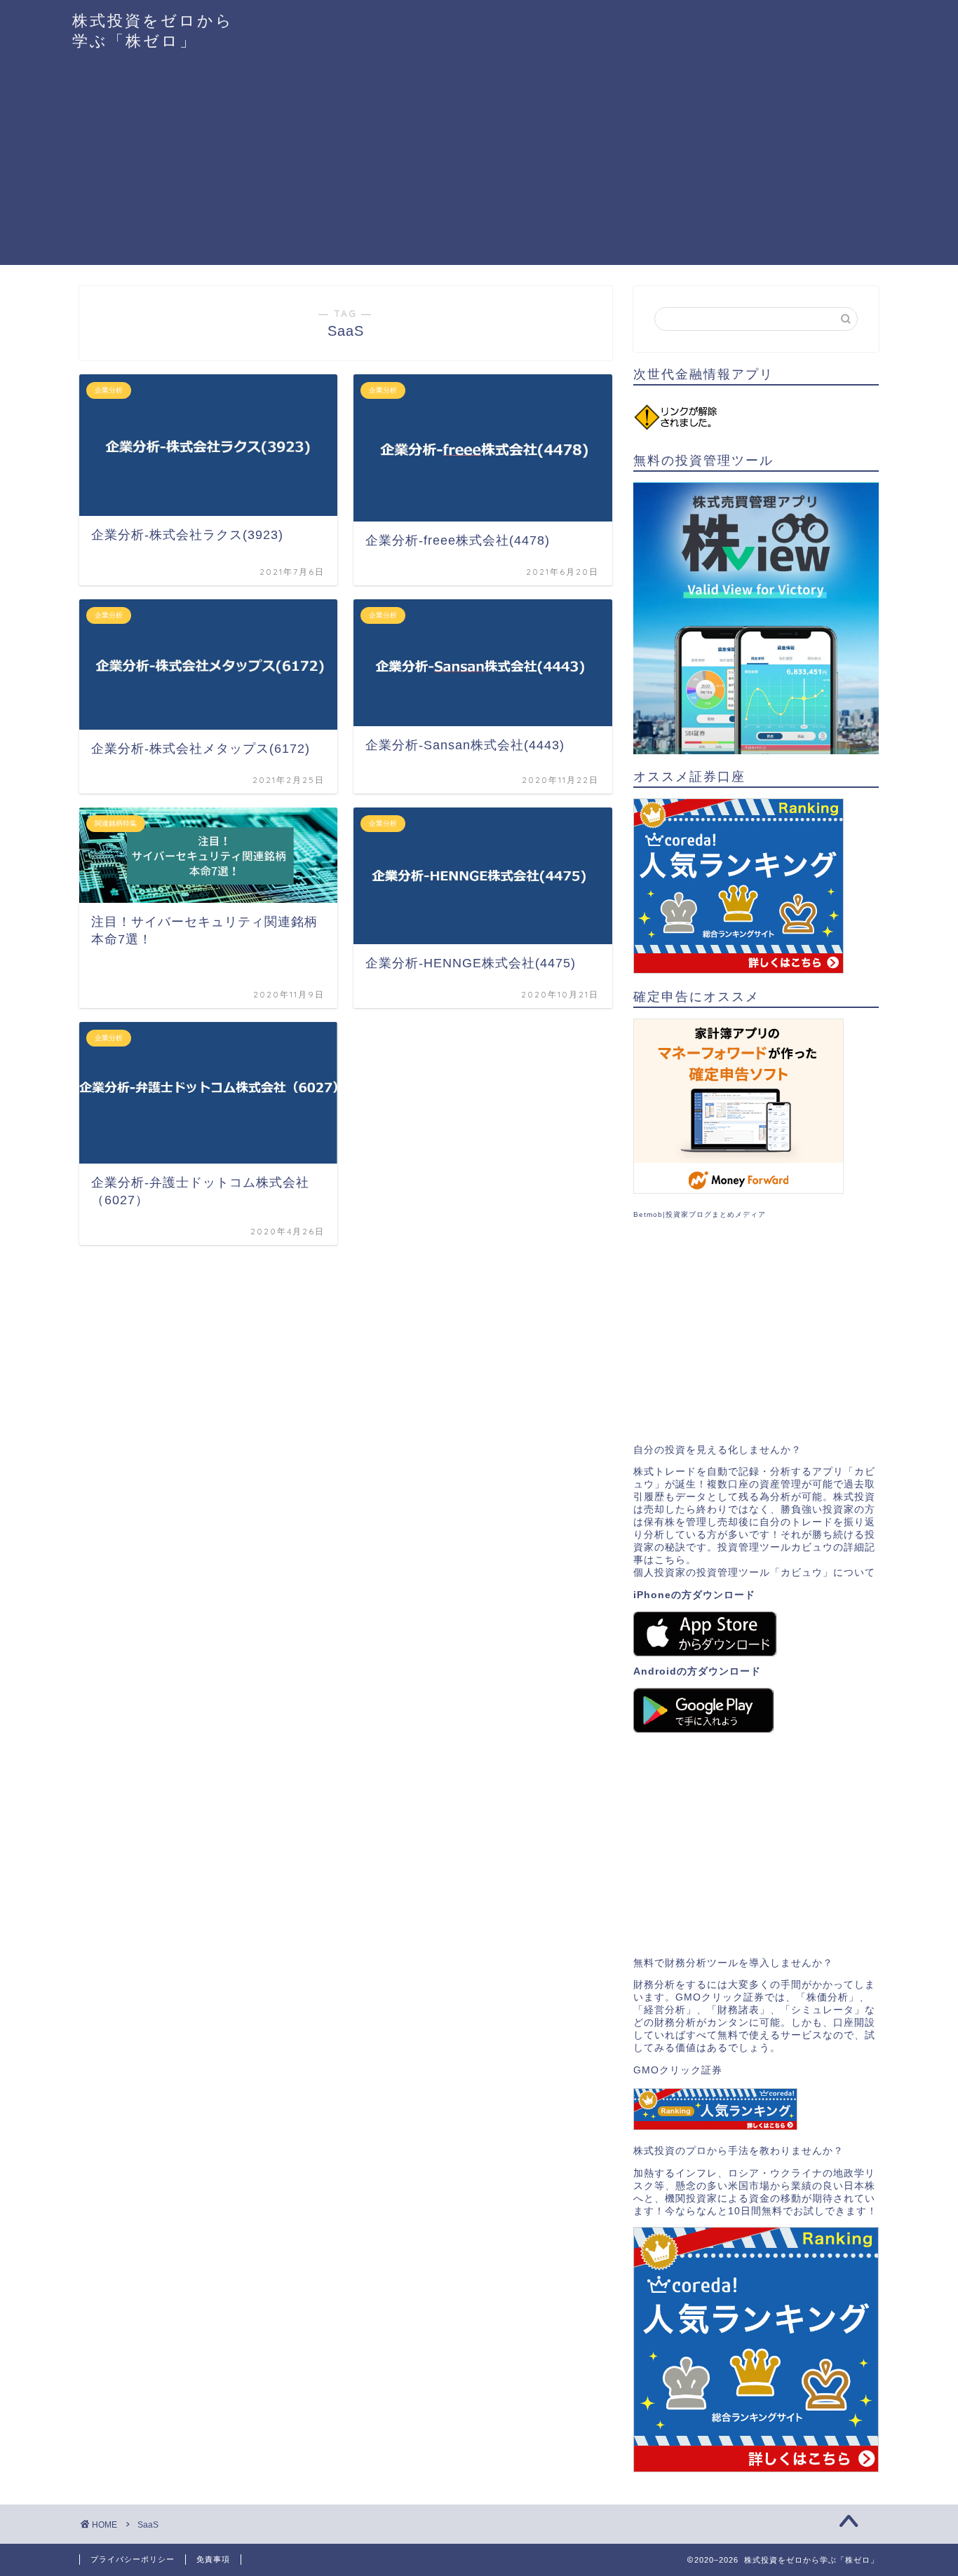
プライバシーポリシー (133, 2559)
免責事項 (213, 2559)
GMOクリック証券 (678, 2070)
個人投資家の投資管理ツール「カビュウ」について (754, 1573)
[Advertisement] (479, 167)
